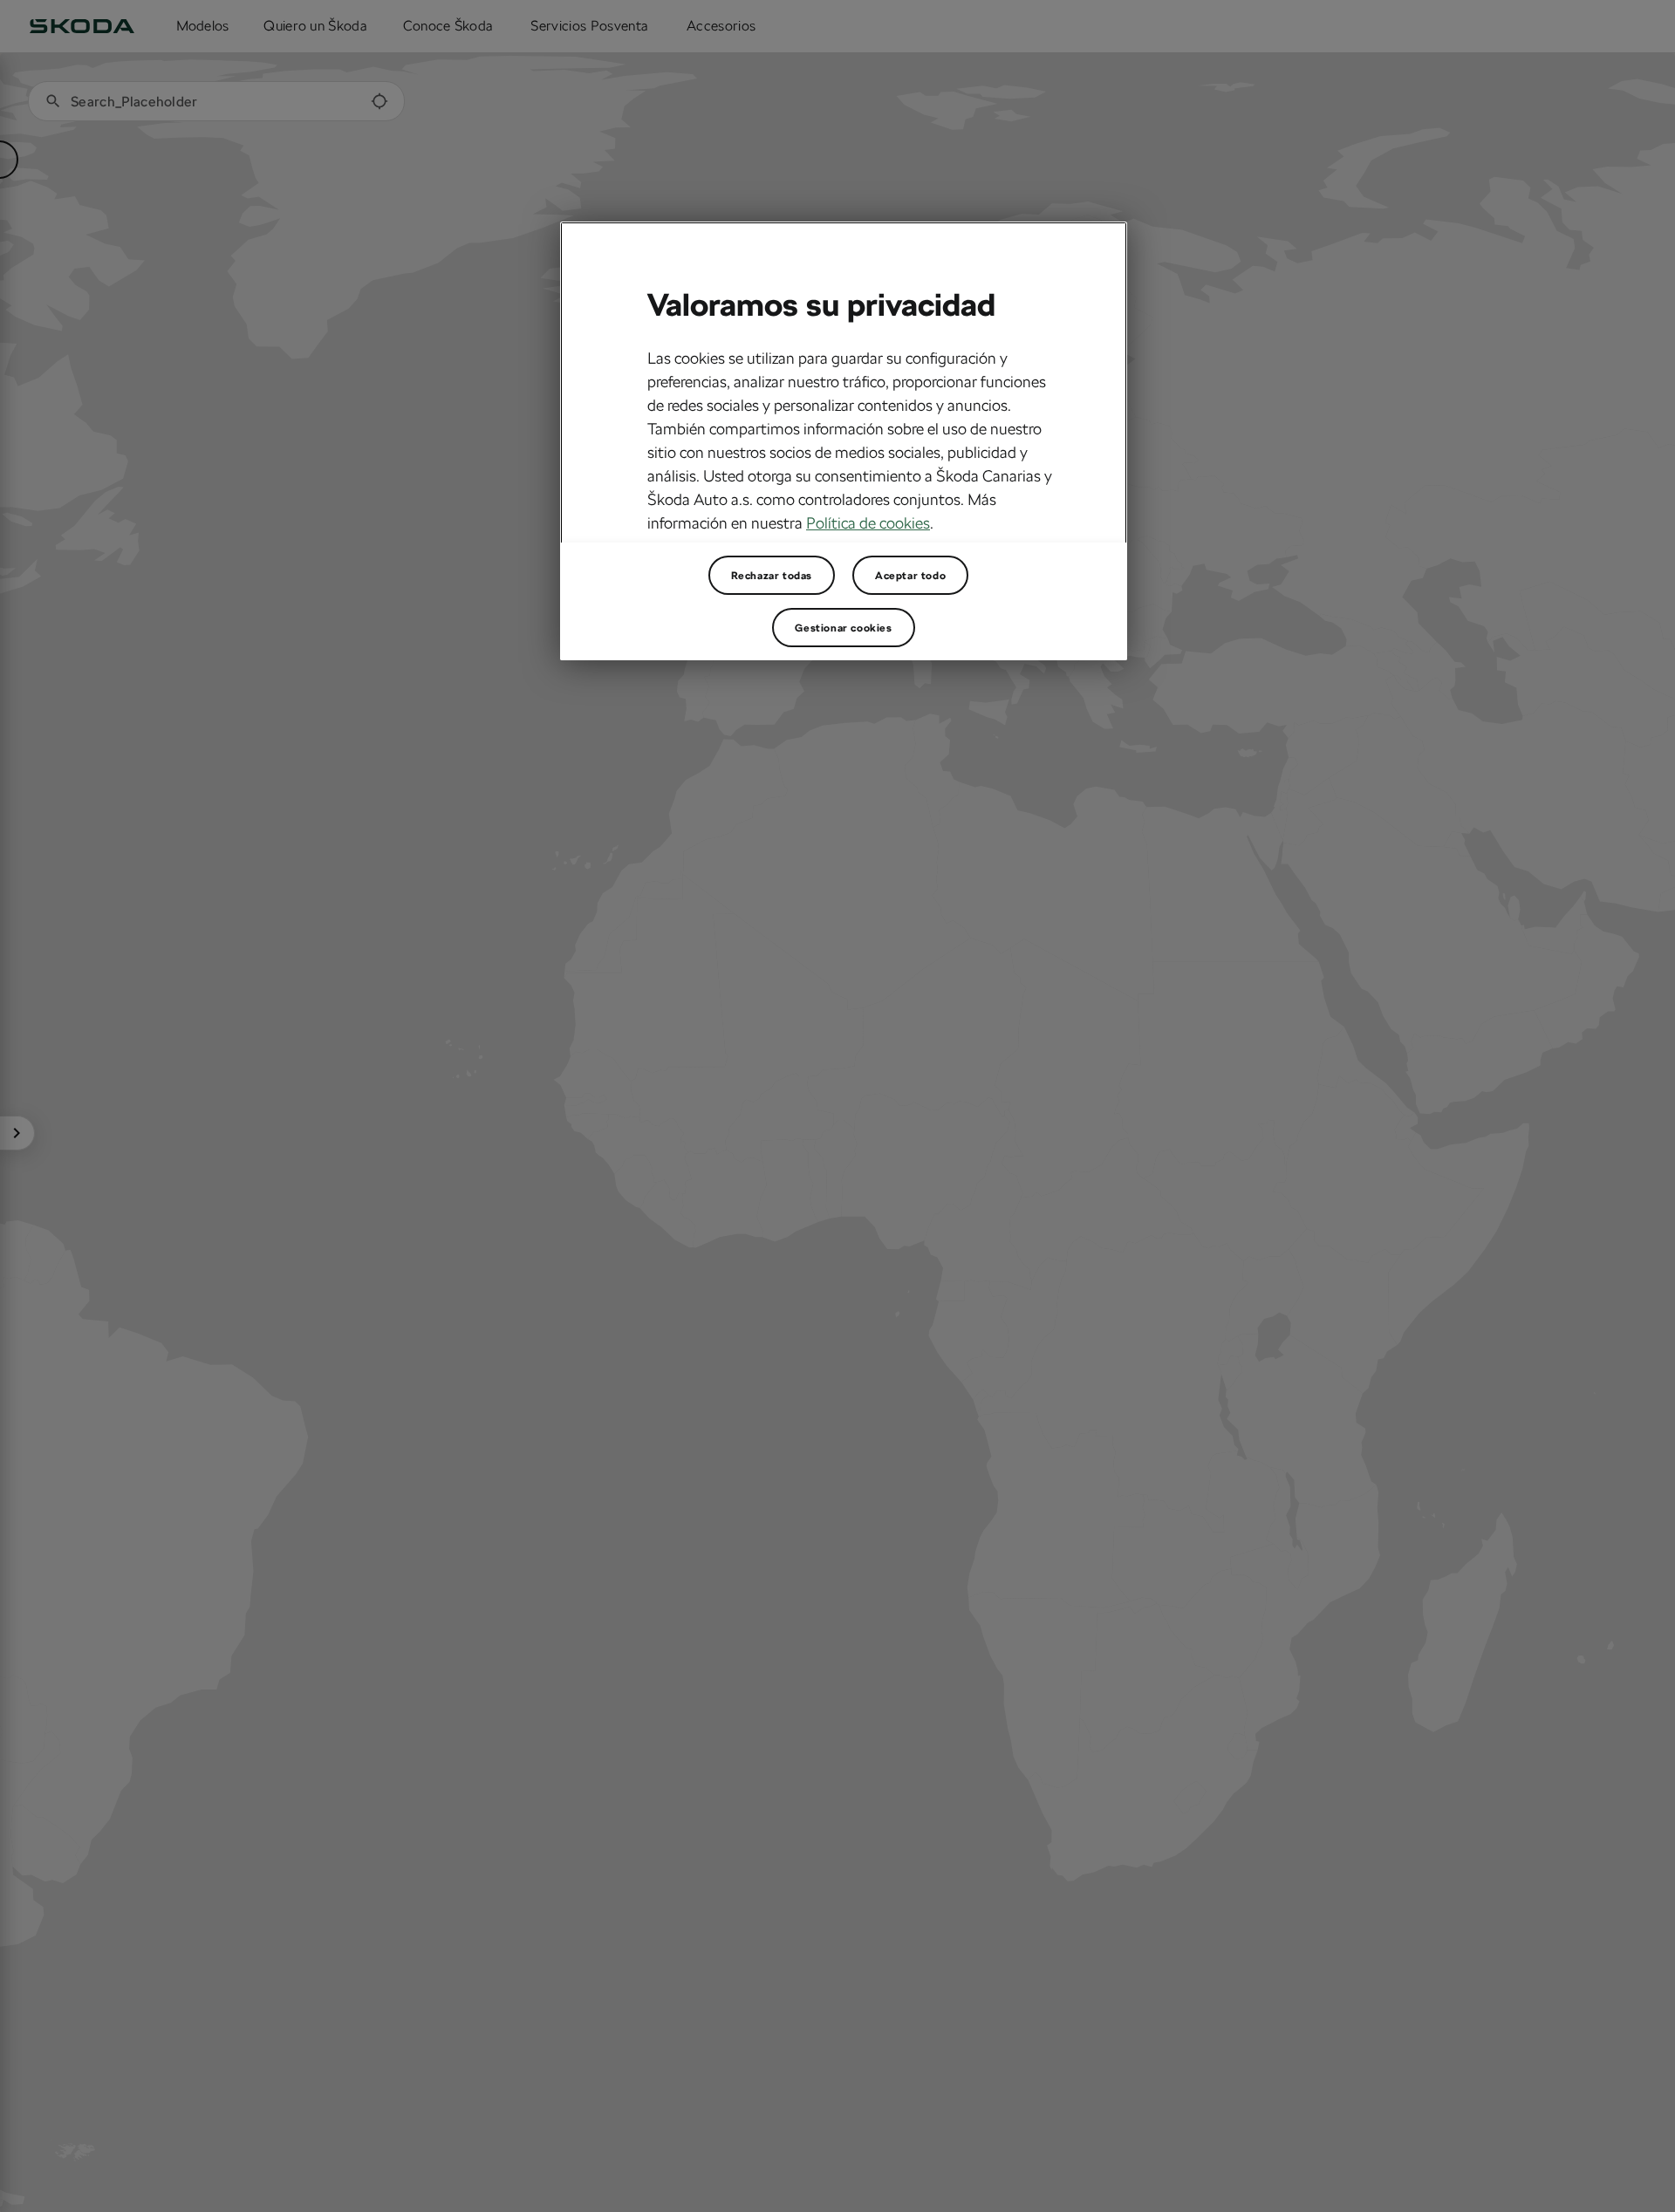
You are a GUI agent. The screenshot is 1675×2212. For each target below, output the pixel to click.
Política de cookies (868, 522)
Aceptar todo (910, 576)
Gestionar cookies (843, 628)
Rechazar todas (772, 576)
